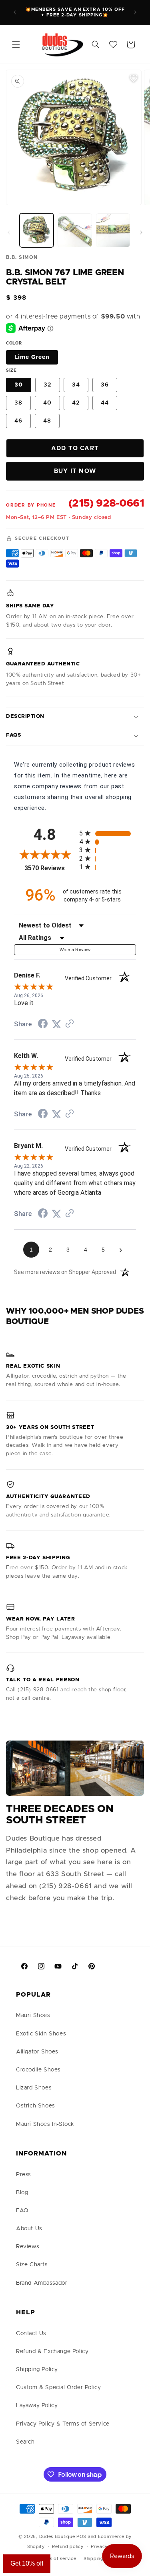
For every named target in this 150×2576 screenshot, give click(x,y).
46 (18, 421)
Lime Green (32, 357)
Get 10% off (27, 2563)
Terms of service (57, 2559)
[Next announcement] (135, 12)
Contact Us (31, 2334)
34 (76, 385)
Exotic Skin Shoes (41, 2034)
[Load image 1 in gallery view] (37, 230)
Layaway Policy (37, 2406)
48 (47, 421)
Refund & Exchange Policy (52, 2352)
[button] (16, 44)
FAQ (22, 2211)
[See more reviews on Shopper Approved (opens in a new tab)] (70, 1024)
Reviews (28, 2247)
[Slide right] (141, 232)
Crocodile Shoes (38, 2070)
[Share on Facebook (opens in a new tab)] (43, 1025)
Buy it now (75, 471)
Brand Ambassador (42, 2283)
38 (18, 403)
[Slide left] (9, 232)
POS (81, 2537)
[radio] (108, 833)
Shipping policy (101, 2559)
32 (48, 385)
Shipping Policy (37, 2370)
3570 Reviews (50, 868)
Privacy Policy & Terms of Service (63, 2424)
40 (47, 403)
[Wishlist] (113, 44)
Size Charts (32, 2265)
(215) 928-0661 (106, 503)
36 (105, 385)
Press (24, 2175)
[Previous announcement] (15, 12)
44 (105, 403)
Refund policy (68, 2547)
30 (19, 385)
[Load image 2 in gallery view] (75, 230)
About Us (29, 2229)
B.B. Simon (22, 257)
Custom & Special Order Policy (58, 2388)
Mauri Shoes (33, 2015)
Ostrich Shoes (36, 2106)
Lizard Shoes (34, 2088)
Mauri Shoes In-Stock (45, 2124)
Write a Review (75, 949)
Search (25, 2442)
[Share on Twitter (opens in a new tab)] (56, 1024)
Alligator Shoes (37, 2052)
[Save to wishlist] (134, 78)
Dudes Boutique (57, 2537)
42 (76, 403)
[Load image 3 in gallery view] (113, 230)
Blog (22, 2193)
